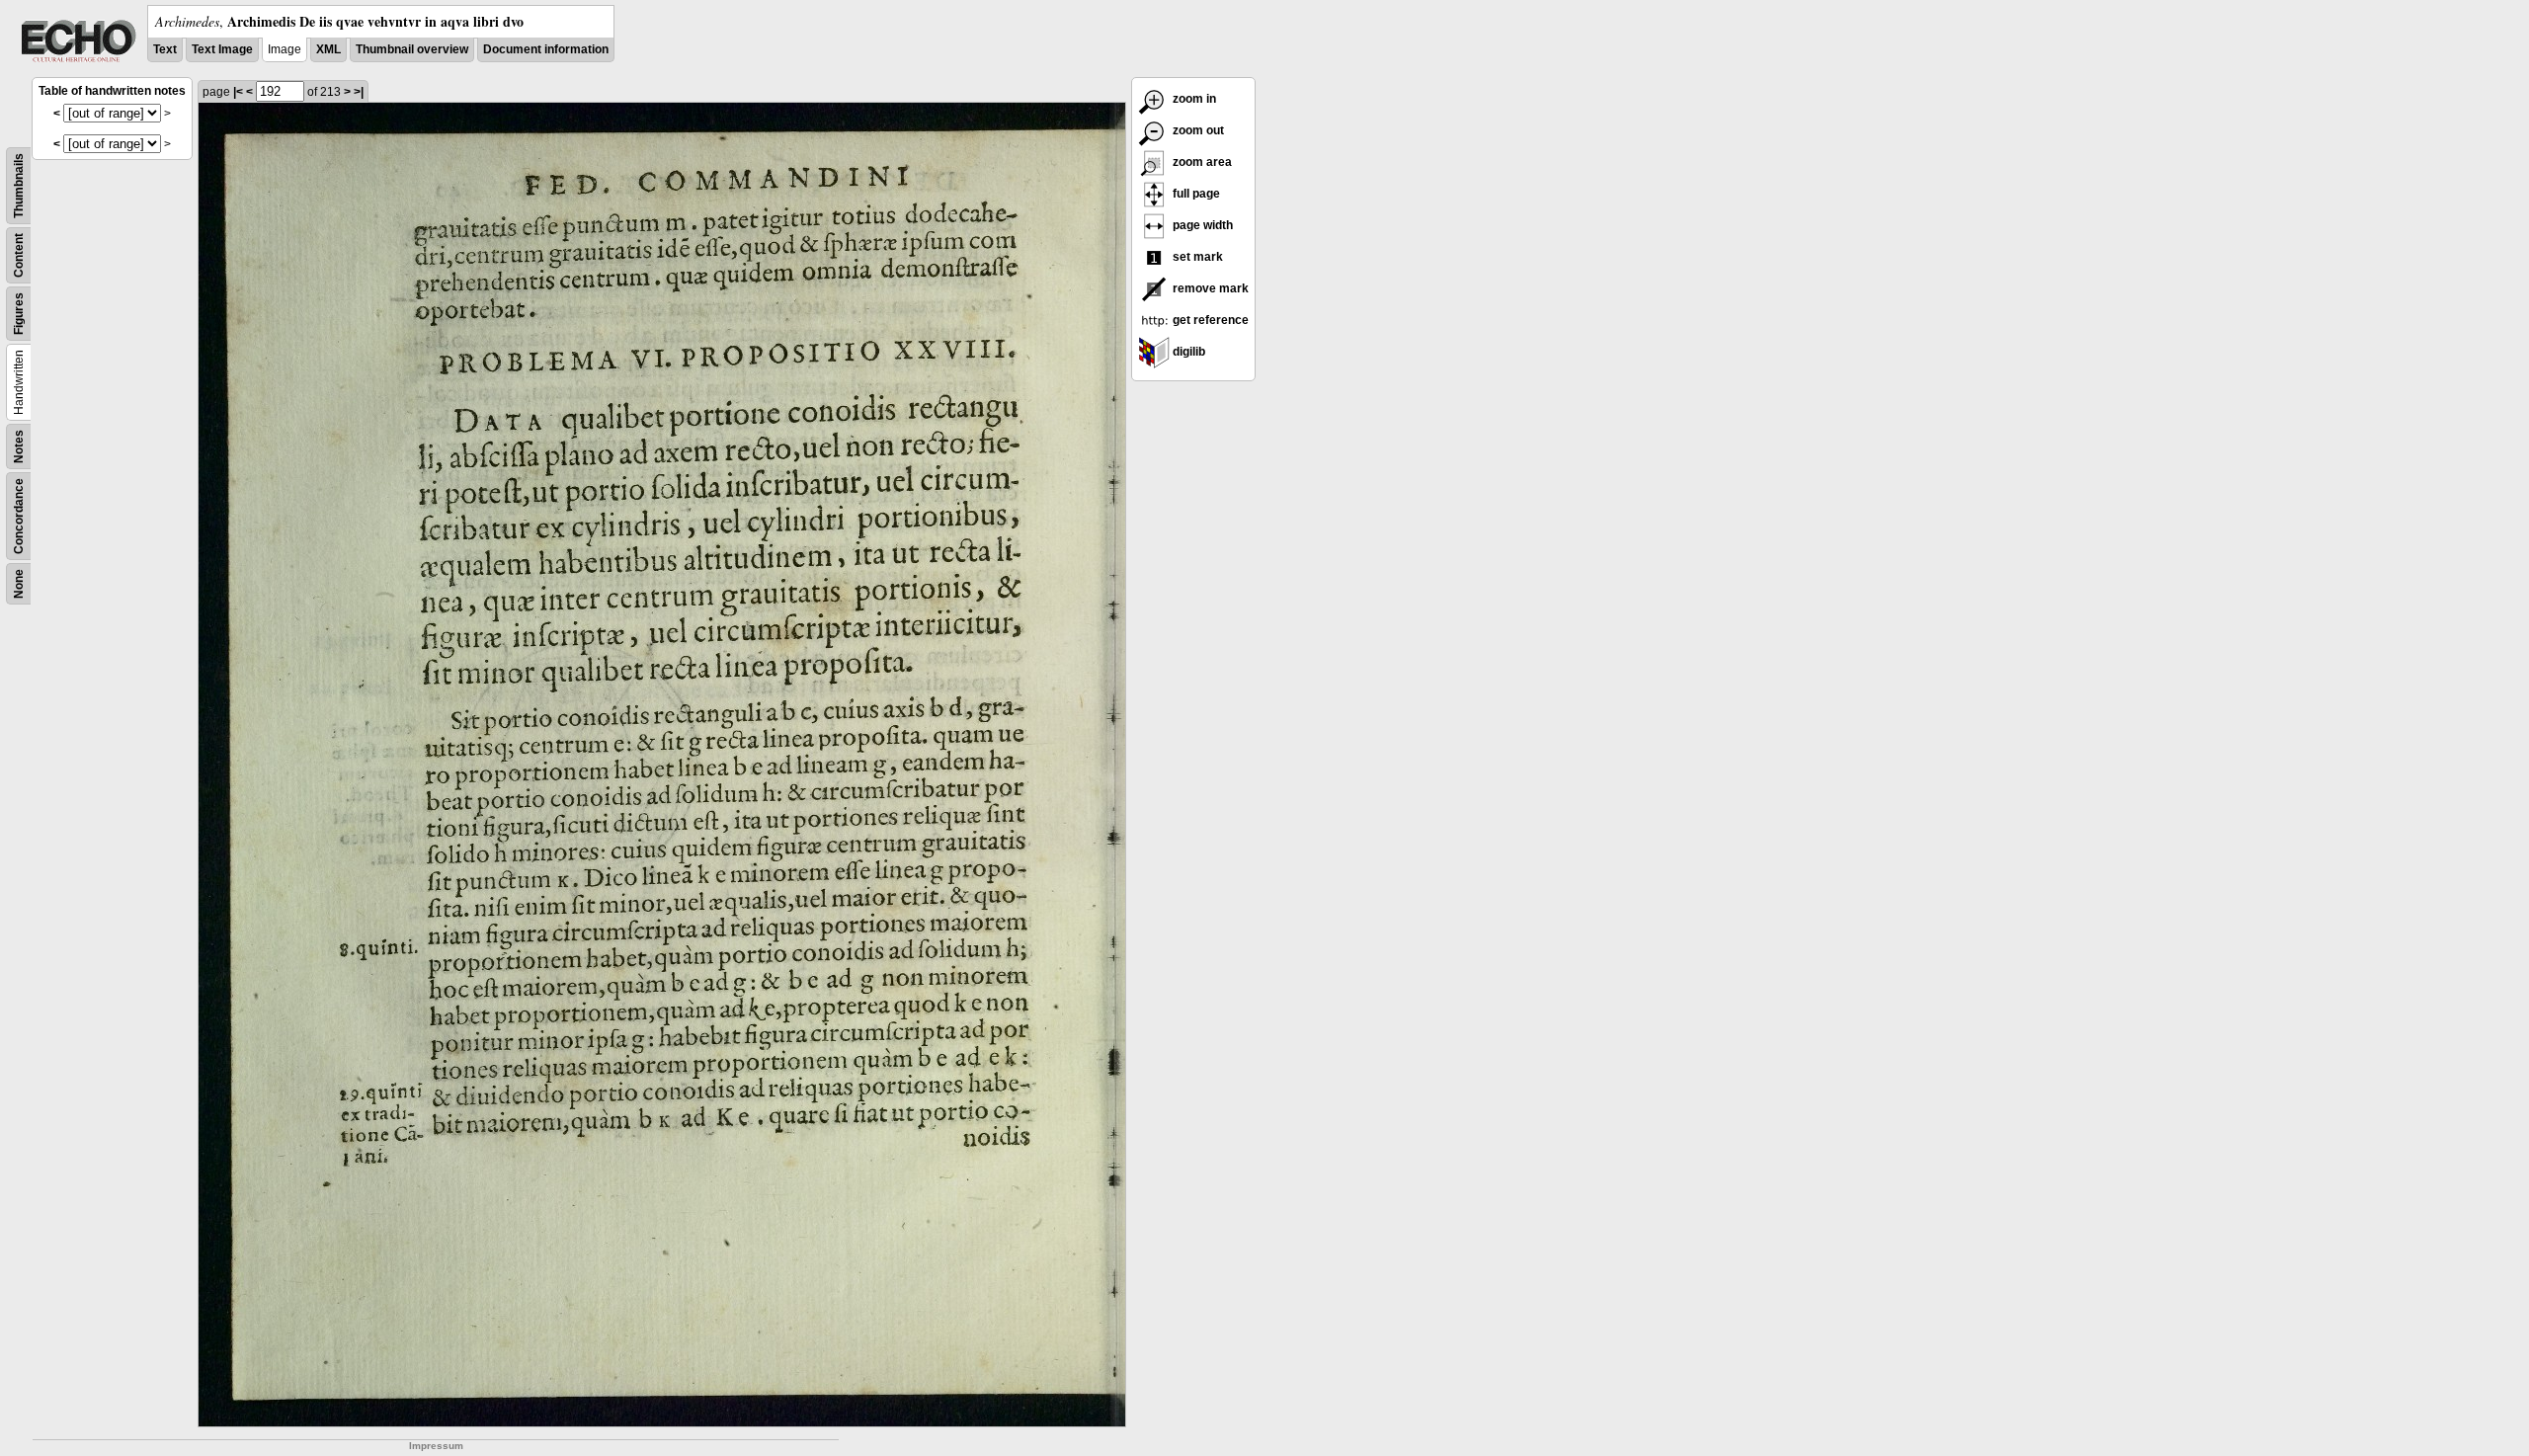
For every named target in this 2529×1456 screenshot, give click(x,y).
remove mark (1209, 288)
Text (165, 49)
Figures (19, 314)
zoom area (1201, 162)
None (19, 584)
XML (328, 49)
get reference (1209, 320)
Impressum (436, 1446)
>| (359, 92)
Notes (19, 446)
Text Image (222, 49)
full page (1195, 194)
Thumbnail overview (412, 49)
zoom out (1197, 130)
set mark (1196, 257)
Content (19, 255)
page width (1201, 225)
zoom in (1193, 99)
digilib (1187, 352)
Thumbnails (19, 186)
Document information (546, 49)
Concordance (19, 516)
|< (238, 92)
